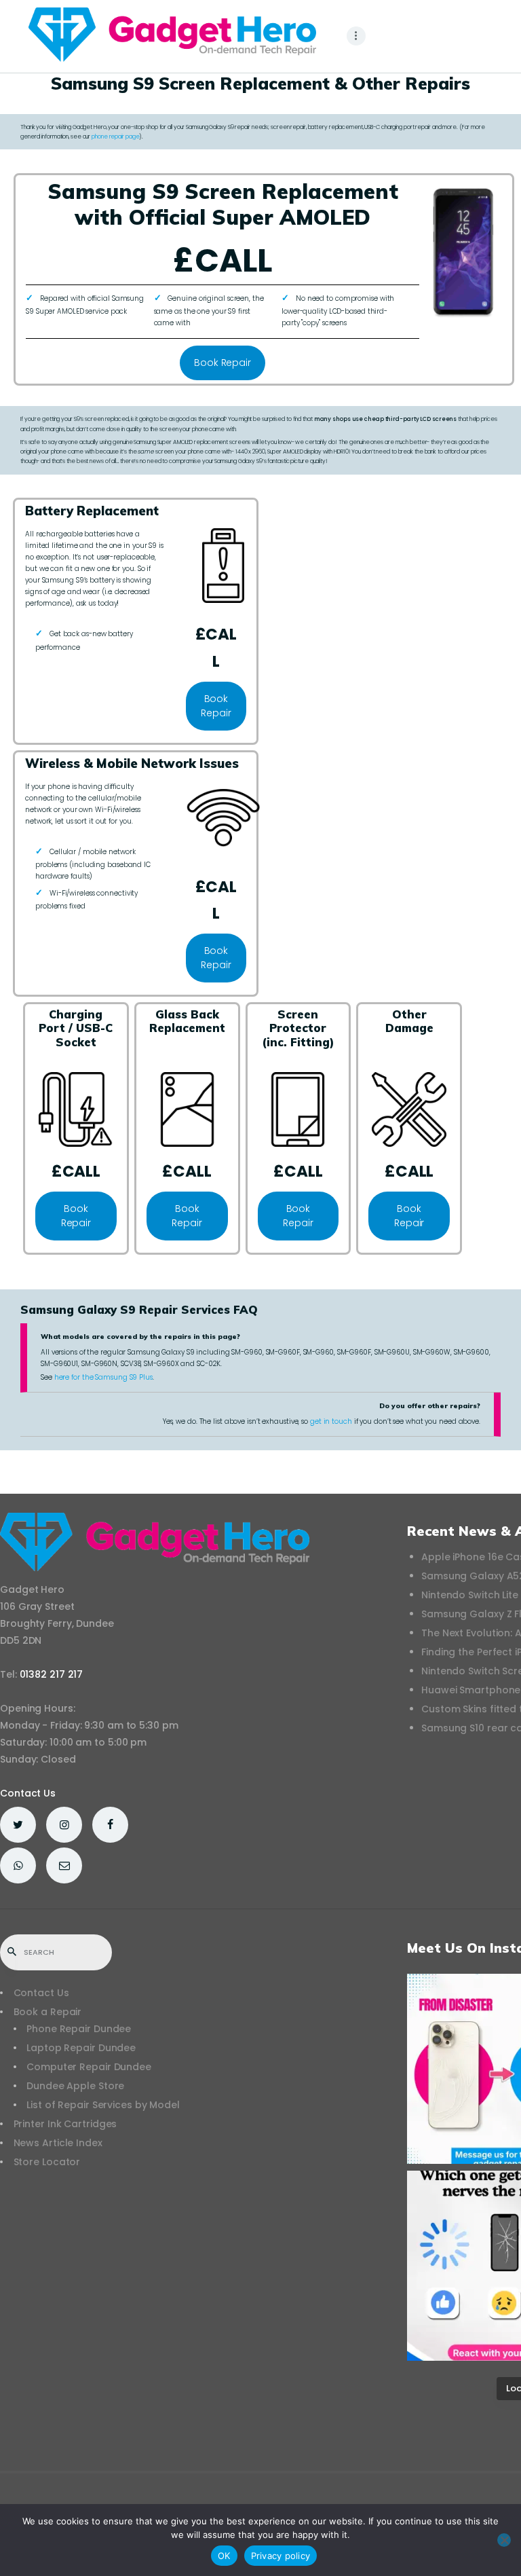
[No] (504, 2540)
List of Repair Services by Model (103, 2105)
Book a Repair (48, 2012)
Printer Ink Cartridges (65, 2124)
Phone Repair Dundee (79, 2029)
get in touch (331, 1421)
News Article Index (58, 2143)
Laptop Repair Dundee (81, 2048)
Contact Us (28, 1793)
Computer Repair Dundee (89, 2067)
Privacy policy (281, 2556)
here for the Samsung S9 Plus (103, 1377)
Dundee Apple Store (75, 2086)
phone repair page (115, 136)
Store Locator (47, 2162)
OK (224, 2556)
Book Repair (223, 363)
